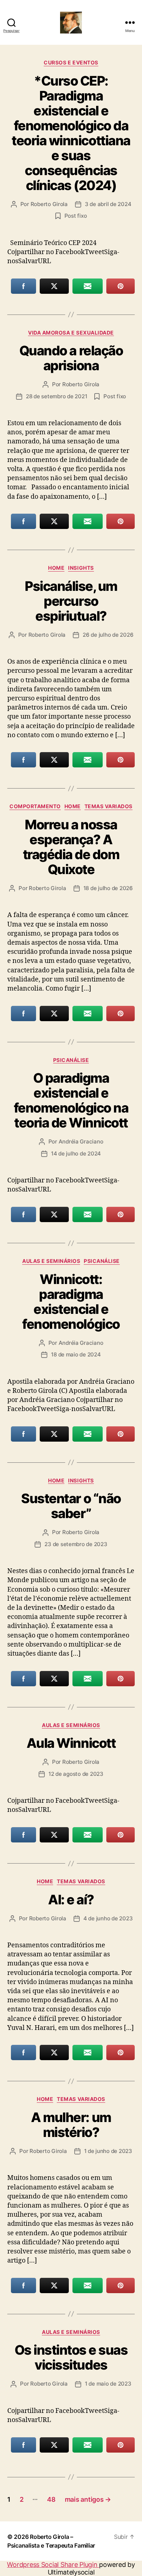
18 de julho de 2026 (108, 888)
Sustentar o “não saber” (71, 1506)
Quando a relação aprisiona (71, 358)
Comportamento (35, 806)
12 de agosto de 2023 (76, 1774)
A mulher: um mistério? (71, 2125)
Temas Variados (109, 806)
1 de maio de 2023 (108, 2384)
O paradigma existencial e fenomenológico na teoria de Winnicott (71, 1100)
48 (51, 2499)
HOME (56, 568)
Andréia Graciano (81, 1141)
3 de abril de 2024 (108, 204)
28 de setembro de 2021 (56, 396)
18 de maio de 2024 (76, 1354)
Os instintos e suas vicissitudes (71, 2357)
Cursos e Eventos (71, 62)
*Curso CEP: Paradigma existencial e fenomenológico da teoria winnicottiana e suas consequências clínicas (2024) (71, 133)
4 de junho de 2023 (108, 1918)
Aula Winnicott (71, 1743)
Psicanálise (71, 1060)
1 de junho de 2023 (108, 2151)
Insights (81, 568)
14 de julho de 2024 (76, 1153)
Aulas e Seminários (51, 1261)
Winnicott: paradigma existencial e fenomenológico (71, 1302)
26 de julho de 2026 (108, 635)
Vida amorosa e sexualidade (71, 333)
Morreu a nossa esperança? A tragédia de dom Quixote (71, 847)
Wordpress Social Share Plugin (53, 2565)
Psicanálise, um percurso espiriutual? (71, 601)
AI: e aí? (71, 1900)
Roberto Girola (49, 204)
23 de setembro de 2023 (76, 1544)
